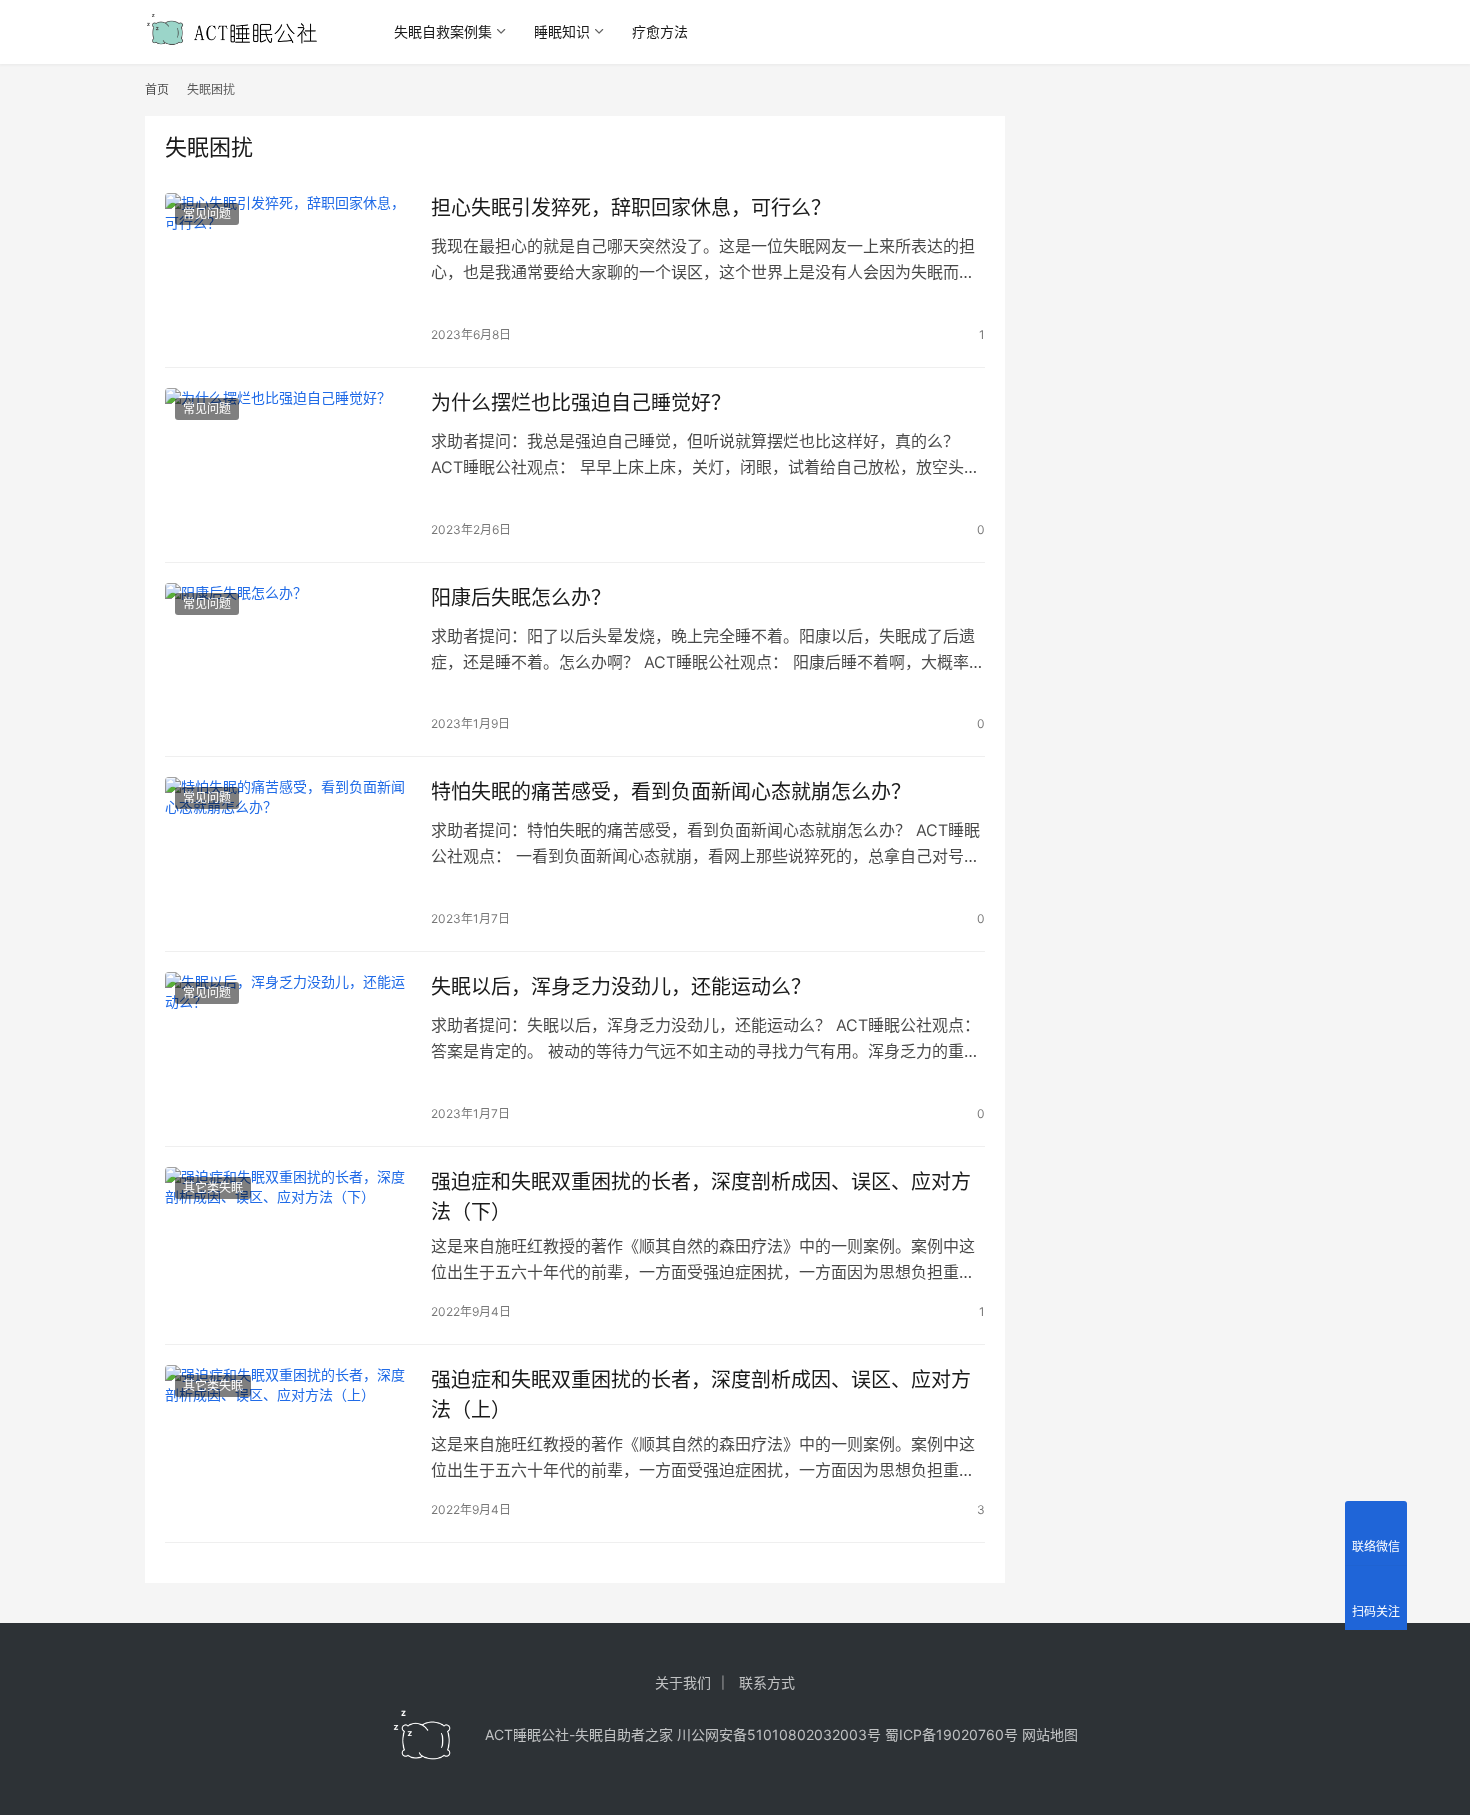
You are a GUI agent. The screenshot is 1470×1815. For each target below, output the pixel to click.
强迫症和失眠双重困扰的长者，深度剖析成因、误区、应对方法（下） (701, 1196)
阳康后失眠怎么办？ (521, 598)
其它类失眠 (213, 1187)
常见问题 (207, 213)
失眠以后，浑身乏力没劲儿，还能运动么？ (621, 987)
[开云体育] (423, 1735)
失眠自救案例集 (443, 31)
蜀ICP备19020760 (944, 1734)
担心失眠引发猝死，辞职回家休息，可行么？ (631, 208)
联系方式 (767, 1682)
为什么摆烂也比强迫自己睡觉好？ (581, 403)
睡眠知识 (562, 31)
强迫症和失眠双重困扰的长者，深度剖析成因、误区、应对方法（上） (701, 1394)
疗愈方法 (660, 31)
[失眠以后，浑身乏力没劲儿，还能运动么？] (288, 1049)
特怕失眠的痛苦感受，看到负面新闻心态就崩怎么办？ (671, 792)
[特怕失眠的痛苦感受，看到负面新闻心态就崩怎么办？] (288, 854)
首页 (157, 89)
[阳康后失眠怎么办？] (288, 660)
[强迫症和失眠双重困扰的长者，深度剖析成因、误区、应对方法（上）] (288, 1442)
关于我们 (683, 1682)
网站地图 (1050, 1734)
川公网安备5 (716, 1734)
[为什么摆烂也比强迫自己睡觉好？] (288, 465)
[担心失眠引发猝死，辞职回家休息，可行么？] (288, 270)
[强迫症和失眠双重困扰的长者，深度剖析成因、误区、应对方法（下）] (288, 1244)
